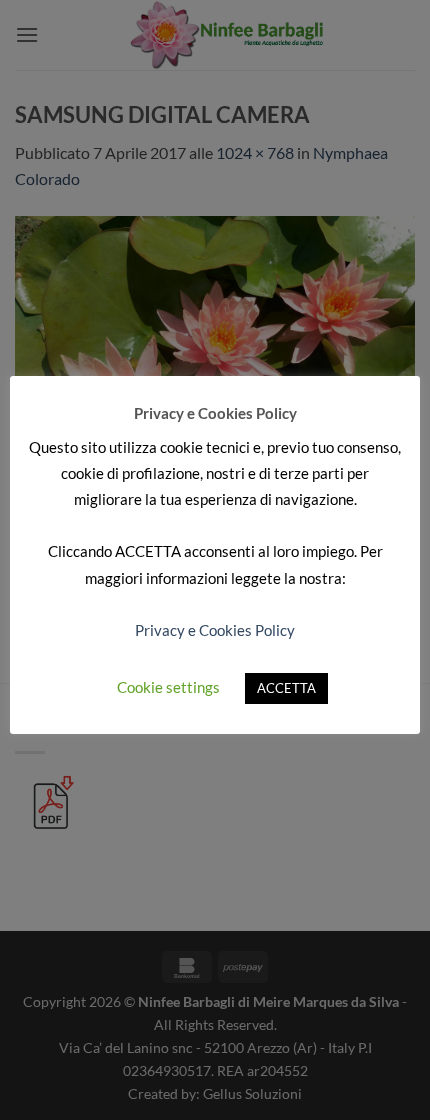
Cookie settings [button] (168, 687)
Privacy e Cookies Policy (215, 630)
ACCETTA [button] (286, 688)
